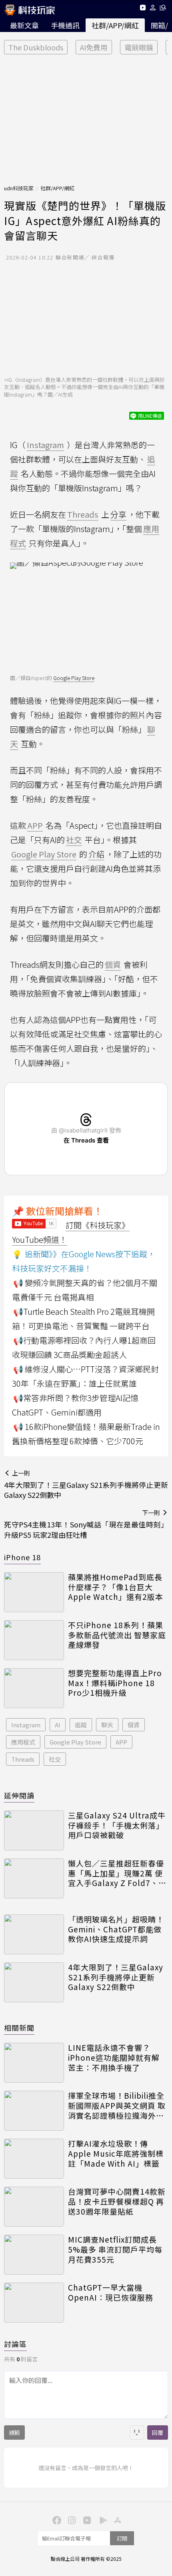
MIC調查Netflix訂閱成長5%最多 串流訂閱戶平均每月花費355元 (115, 2249)
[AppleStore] (116, 2520)
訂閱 (122, 2538)
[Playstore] (101, 2520)
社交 (55, 1759)
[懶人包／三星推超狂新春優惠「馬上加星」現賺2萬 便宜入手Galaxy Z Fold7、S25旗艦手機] (34, 1878)
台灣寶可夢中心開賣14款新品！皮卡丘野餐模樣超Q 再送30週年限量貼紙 (117, 2201)
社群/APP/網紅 (115, 25)
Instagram (26, 1725)
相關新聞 (19, 2028)
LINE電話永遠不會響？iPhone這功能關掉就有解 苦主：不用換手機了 (114, 2058)
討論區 (15, 2344)
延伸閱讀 (19, 1795)
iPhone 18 (22, 1557)
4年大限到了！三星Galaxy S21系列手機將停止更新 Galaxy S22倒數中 (116, 1977)
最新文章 (24, 25)
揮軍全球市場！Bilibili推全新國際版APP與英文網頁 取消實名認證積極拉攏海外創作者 (117, 2105)
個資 (134, 1725)
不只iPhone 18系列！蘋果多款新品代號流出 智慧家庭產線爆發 (117, 1635)
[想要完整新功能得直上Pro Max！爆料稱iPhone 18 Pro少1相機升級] (34, 1688)
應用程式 (23, 1742)
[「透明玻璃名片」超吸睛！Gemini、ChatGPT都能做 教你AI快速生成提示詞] (34, 1934)
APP (121, 1742)
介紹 (96, 854)
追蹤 (81, 1725)
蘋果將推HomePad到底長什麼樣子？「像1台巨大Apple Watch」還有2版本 (116, 1587)
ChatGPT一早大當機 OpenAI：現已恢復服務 (111, 2292)
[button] (153, 9)
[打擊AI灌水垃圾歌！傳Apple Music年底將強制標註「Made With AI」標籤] (34, 2159)
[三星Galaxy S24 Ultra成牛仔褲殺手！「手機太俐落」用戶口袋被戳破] (34, 1830)
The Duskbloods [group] (36, 47)
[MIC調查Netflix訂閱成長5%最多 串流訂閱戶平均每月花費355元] (34, 2255)
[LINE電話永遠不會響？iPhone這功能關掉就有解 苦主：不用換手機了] (34, 2063)
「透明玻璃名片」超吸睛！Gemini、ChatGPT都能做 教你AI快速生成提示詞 (116, 1929)
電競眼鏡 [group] (139, 47)
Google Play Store (74, 678)
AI (58, 1725)
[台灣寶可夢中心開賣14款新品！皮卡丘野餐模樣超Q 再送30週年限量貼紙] (34, 2207)
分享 (118, 514)
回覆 (158, 2432)
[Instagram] (71, 2520)
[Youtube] (143, 9)
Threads (23, 1759)
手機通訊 (65, 25)
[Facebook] (56, 2520)
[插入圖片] (137, 2432)
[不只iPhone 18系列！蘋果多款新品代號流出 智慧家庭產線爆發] (34, 1640)
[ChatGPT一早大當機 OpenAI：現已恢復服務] (34, 2303)
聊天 (107, 1725)
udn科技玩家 (19, 188)
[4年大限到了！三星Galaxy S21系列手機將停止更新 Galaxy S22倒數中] (34, 1982)
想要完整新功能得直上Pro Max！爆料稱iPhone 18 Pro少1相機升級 (115, 1683)
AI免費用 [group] (94, 47)
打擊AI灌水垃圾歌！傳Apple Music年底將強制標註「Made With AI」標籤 (116, 2153)
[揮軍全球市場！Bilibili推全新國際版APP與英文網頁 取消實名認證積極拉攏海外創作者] (34, 2111)
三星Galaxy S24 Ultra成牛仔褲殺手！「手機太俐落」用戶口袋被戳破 (117, 1825)
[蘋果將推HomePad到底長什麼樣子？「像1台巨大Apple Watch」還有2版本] (34, 1592)
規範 (14, 2432)
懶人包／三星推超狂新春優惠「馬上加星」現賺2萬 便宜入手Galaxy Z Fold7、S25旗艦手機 (116, 1873)
